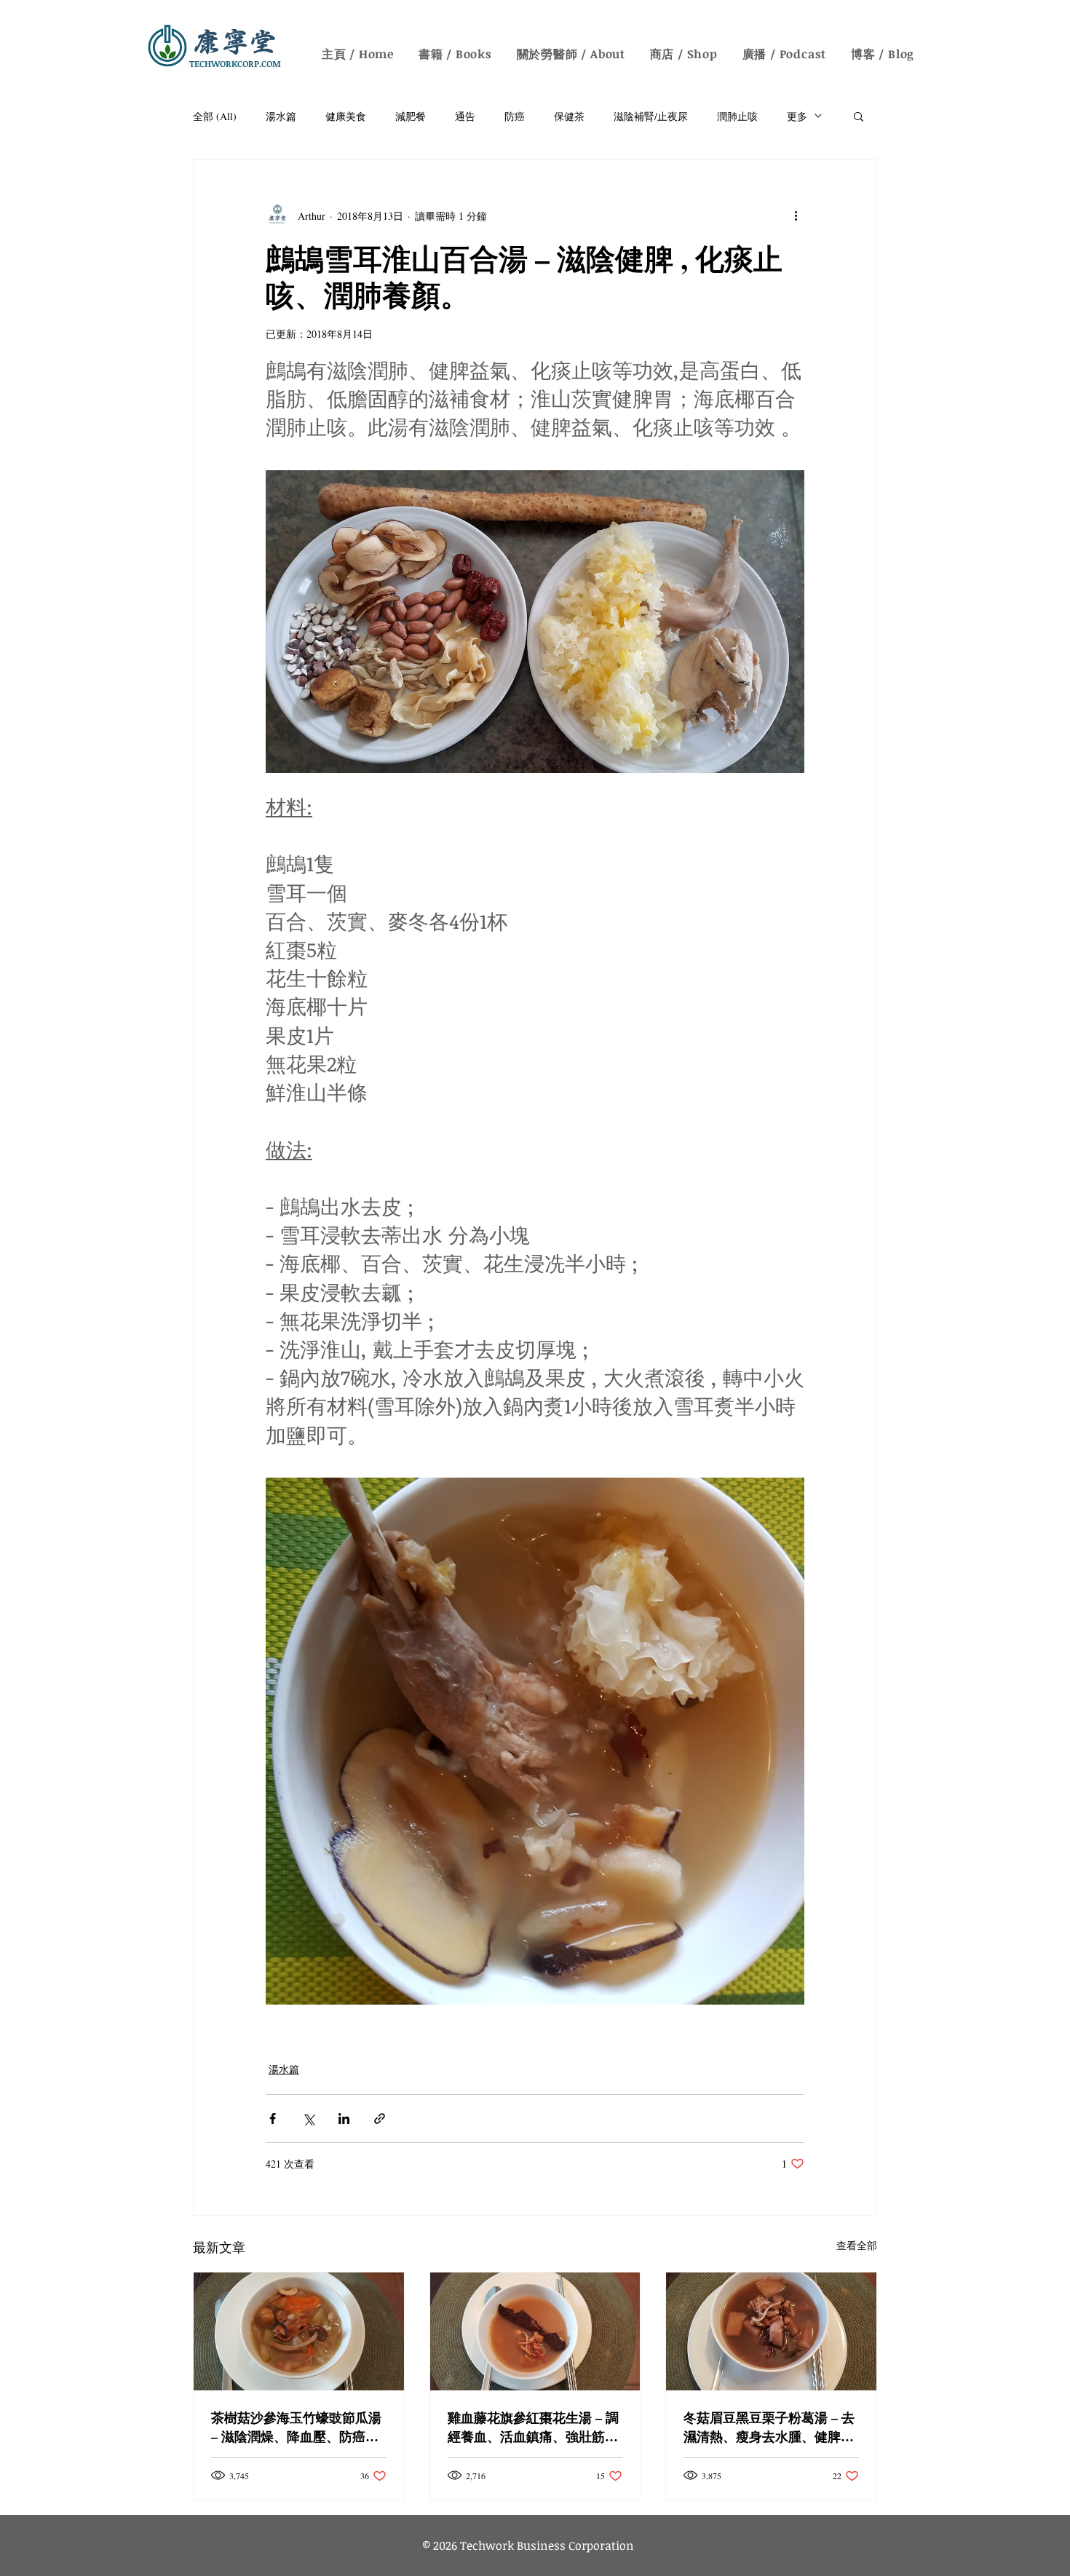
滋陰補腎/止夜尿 (651, 116)
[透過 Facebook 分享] (273, 2119)
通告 (465, 116)
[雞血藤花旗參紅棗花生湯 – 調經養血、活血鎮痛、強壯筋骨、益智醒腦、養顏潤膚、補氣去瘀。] (535, 2331)
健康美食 (346, 116)
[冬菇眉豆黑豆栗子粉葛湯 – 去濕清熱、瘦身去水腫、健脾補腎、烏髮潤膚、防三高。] (771, 2331)
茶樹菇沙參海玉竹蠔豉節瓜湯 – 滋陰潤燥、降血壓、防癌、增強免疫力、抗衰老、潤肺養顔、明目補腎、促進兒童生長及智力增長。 (296, 2427)
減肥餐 (411, 116)
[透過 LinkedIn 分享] (344, 2119)
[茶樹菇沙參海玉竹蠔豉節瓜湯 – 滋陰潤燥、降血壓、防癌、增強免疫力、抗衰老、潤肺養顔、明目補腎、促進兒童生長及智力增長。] (299, 2331)
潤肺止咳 (737, 116)
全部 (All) (215, 116)
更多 (797, 116)
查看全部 (857, 2245)
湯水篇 (281, 116)
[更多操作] (796, 215)
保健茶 (569, 116)
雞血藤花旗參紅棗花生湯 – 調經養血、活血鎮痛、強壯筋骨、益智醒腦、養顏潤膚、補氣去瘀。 (533, 2427)
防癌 (515, 116)
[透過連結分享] (380, 2119)
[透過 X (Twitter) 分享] (308, 2119)
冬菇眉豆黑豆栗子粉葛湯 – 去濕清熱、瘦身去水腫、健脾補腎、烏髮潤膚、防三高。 (769, 2427)
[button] (859, 116)
